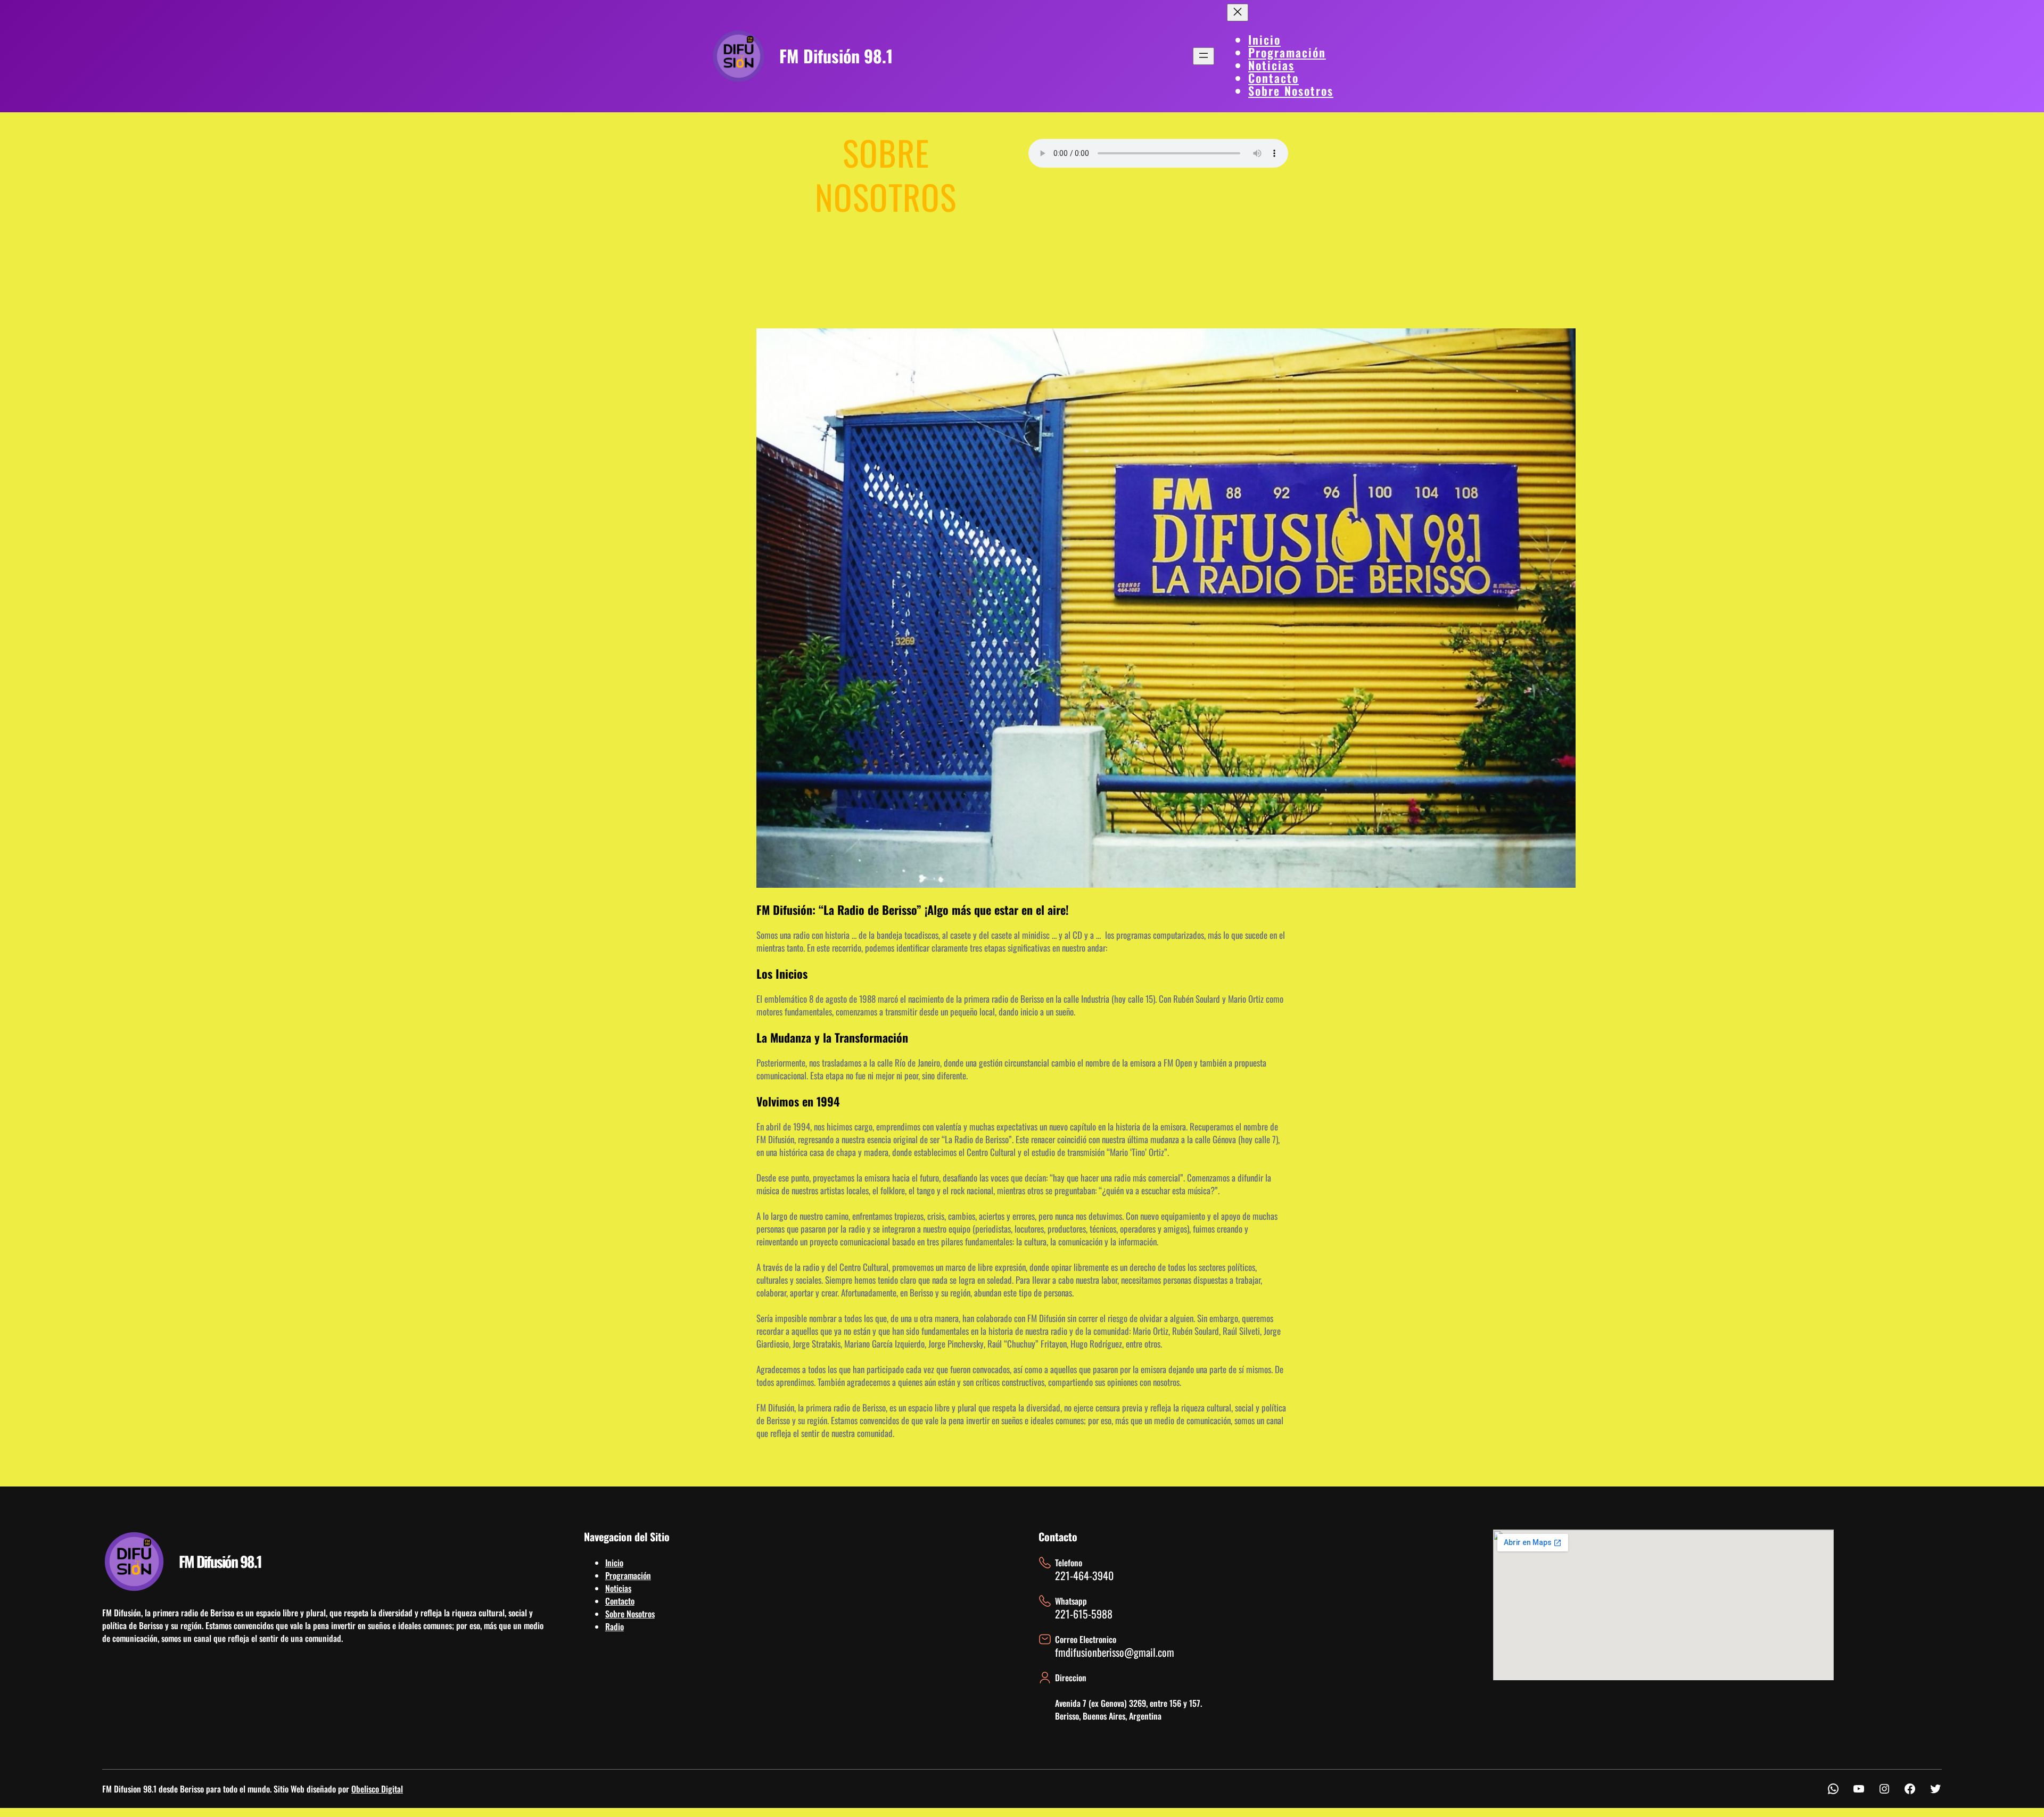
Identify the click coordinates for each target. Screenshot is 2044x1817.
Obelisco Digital (377, 1789)
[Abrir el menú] (1204, 56)
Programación (628, 1575)
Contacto (620, 1601)
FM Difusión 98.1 (836, 56)
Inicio (614, 1563)
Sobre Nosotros (630, 1614)
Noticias (618, 1588)
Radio (615, 1626)
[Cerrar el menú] (1238, 13)
